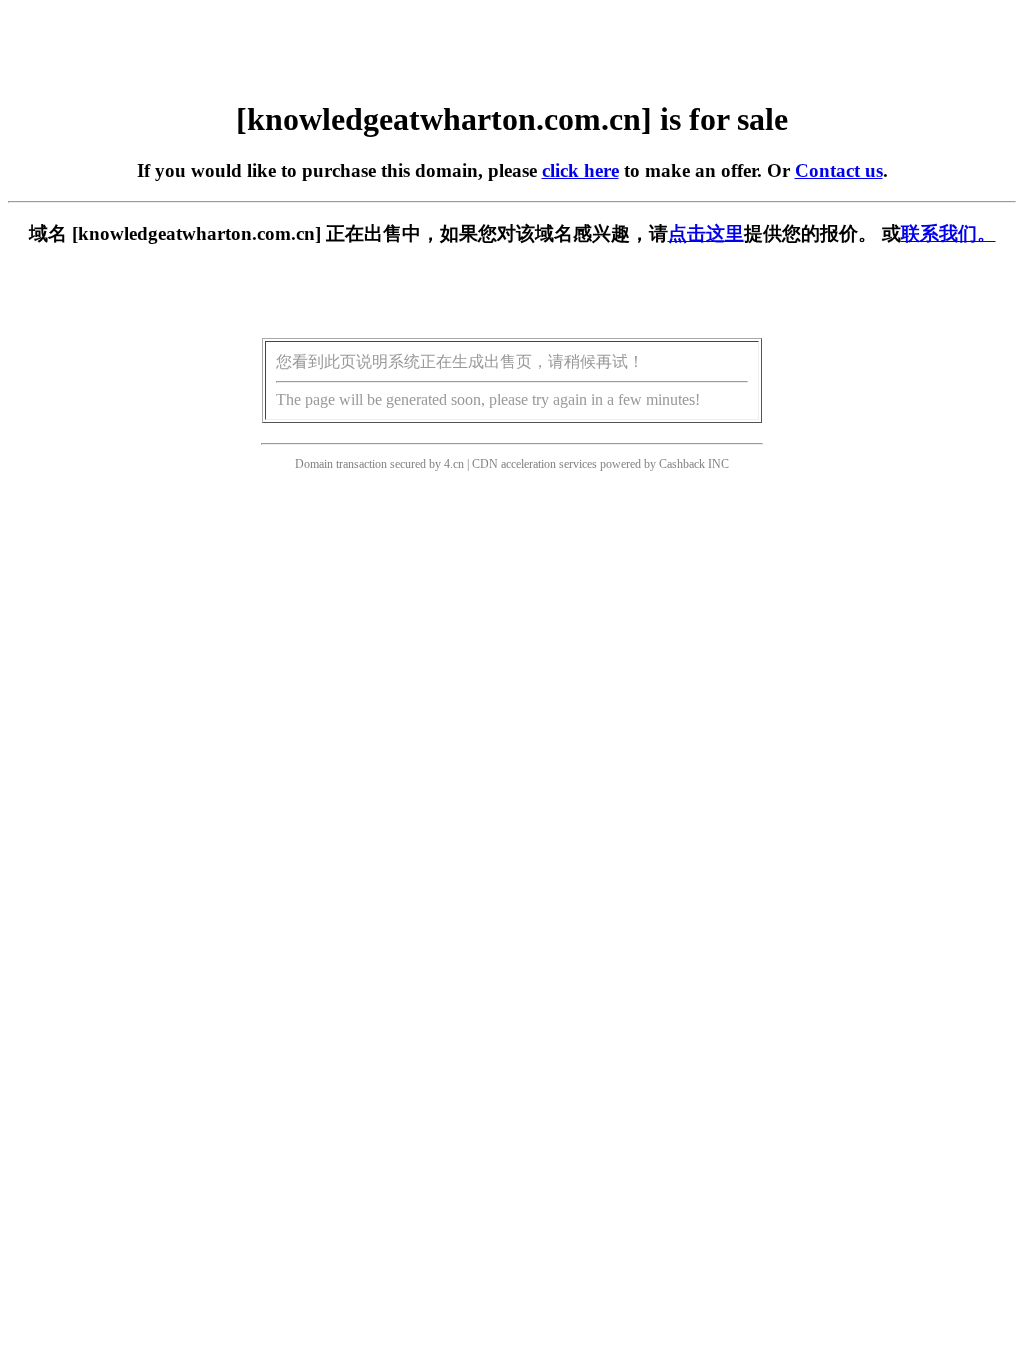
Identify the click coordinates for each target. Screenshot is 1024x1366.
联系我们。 (948, 233)
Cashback (682, 464)
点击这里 (706, 233)
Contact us (839, 170)
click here (580, 170)
